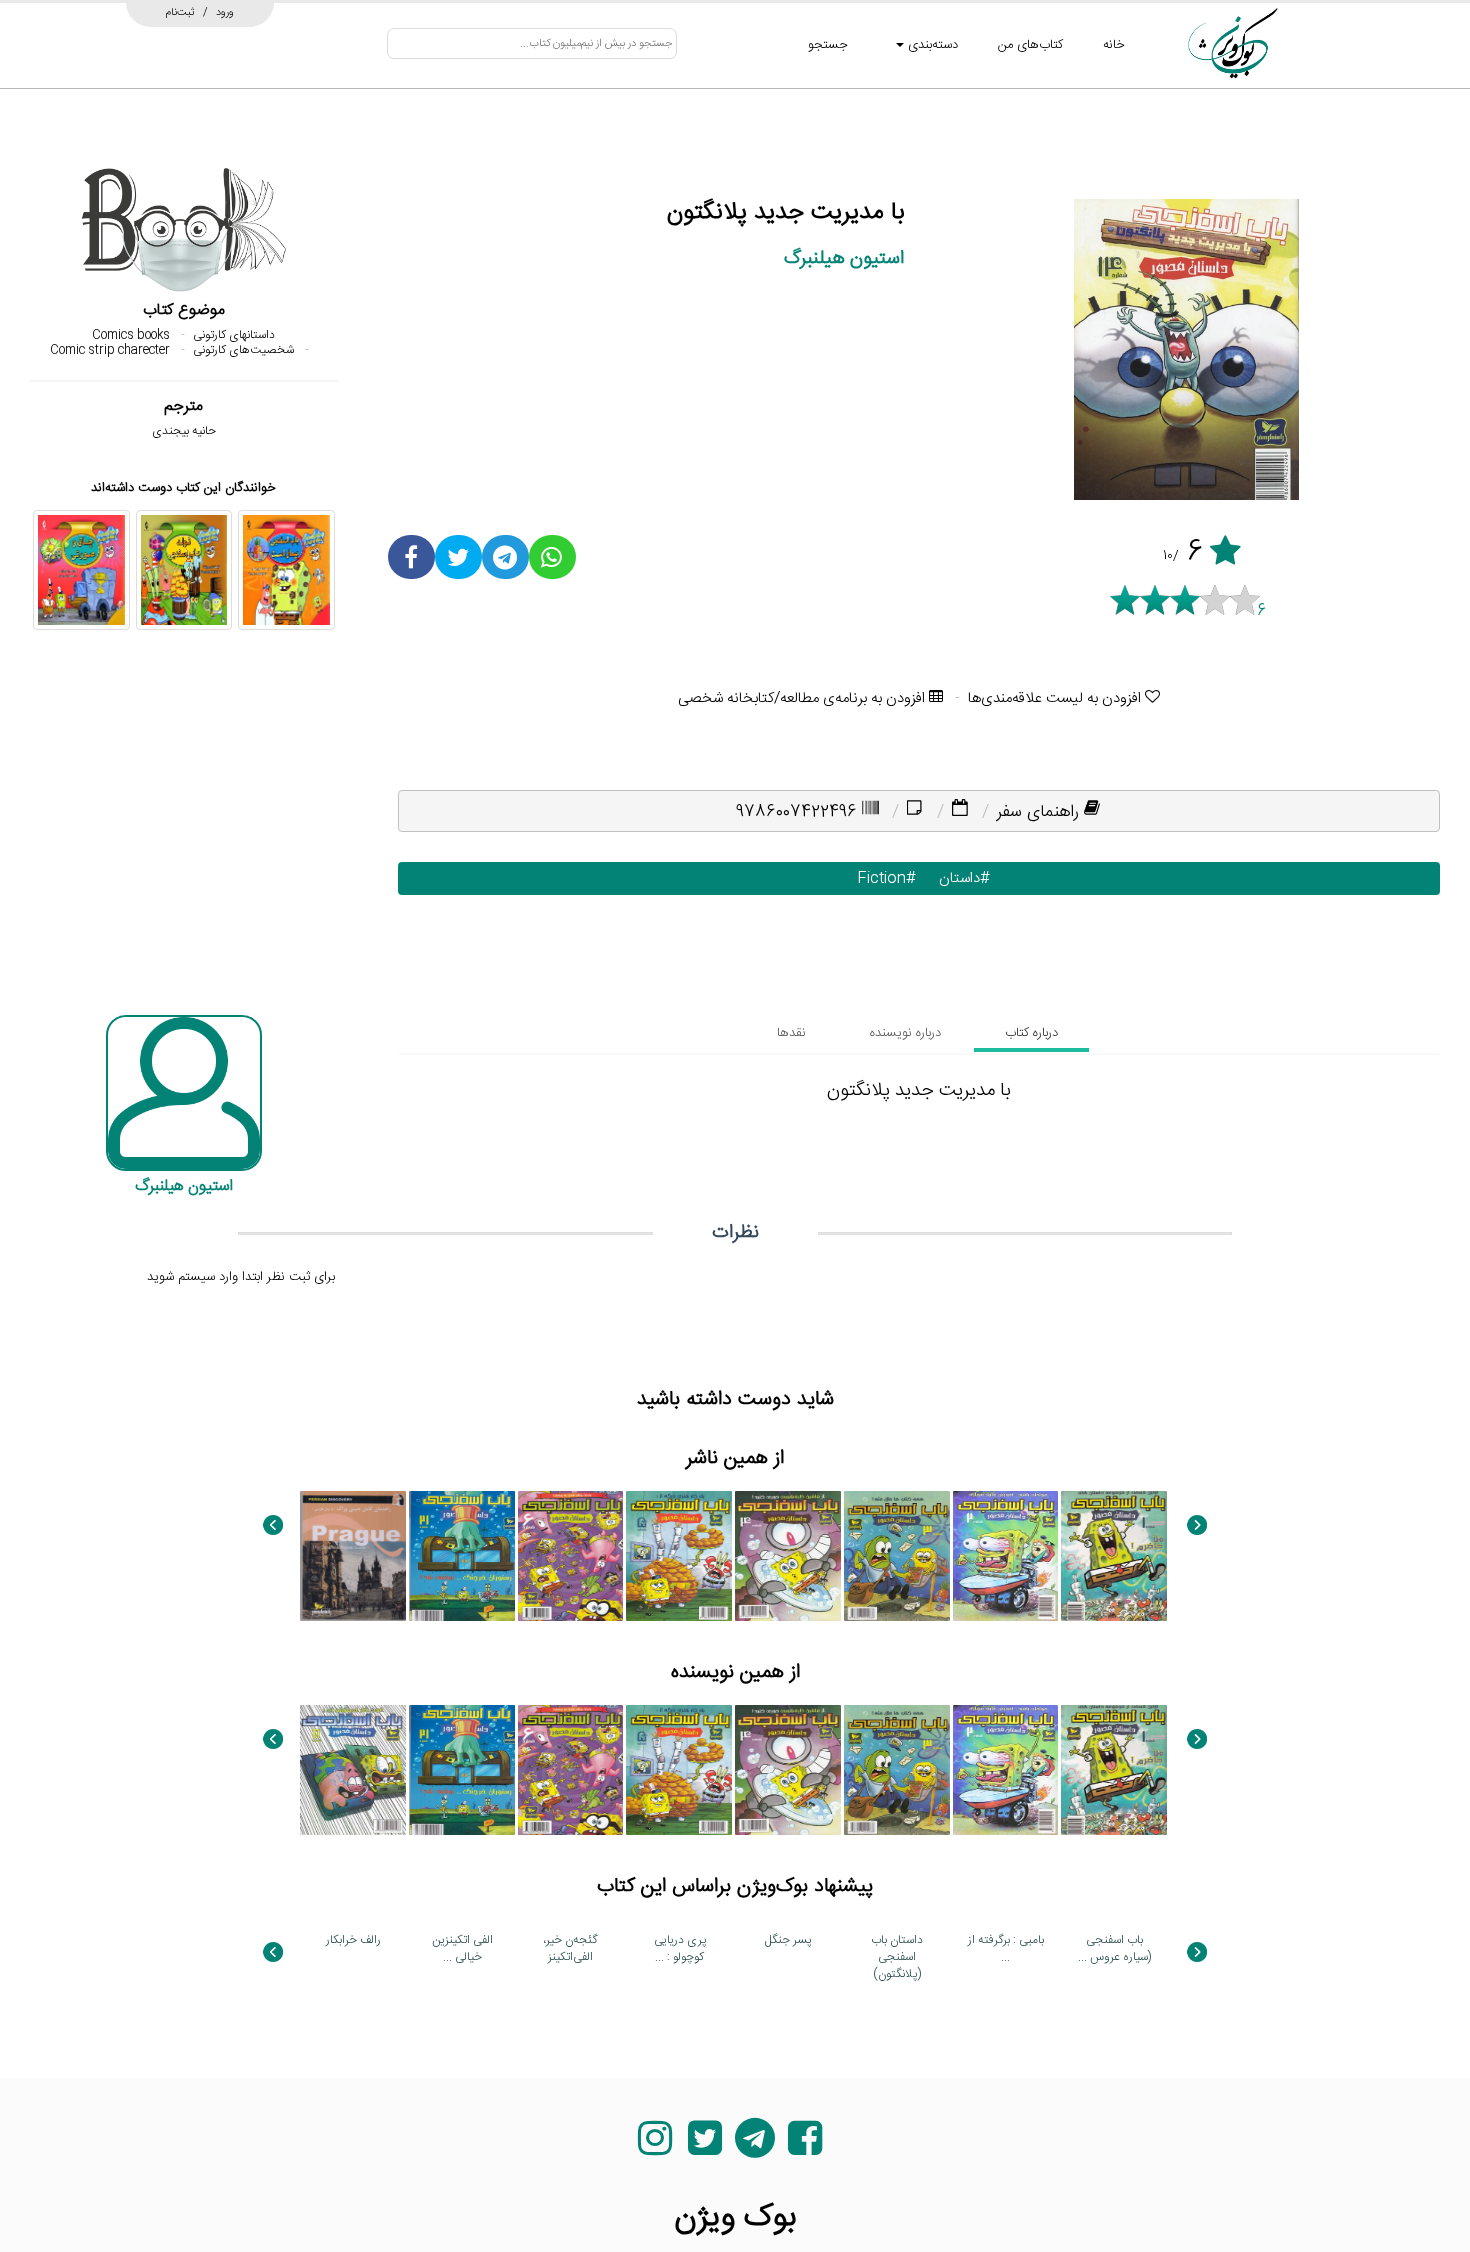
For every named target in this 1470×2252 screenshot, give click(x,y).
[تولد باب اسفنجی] (184, 570)
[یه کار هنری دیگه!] (679, 1556)
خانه (1114, 45)
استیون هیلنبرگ (844, 258)
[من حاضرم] (1114, 1556)
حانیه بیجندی (184, 431)
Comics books (131, 335)
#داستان (960, 878)
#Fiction (882, 878)
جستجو (828, 45)
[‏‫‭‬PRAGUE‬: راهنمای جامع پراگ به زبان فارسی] (353, 1556)
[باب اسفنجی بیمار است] (286, 570)
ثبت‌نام (180, 12)
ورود (225, 12)
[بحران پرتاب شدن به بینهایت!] (571, 1556)
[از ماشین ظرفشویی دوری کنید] (788, 1556)
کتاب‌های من (1030, 45)
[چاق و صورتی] (81, 570)
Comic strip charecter (110, 350)
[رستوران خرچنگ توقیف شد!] (462, 1556)
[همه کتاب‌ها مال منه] (897, 1556)
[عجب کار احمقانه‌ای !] (353, 1770)
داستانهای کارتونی (234, 335)
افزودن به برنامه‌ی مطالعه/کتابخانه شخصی (803, 698)
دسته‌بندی (931, 45)
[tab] (1031, 1033)
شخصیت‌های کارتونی (243, 350)
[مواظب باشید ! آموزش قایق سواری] (1006, 1556)
